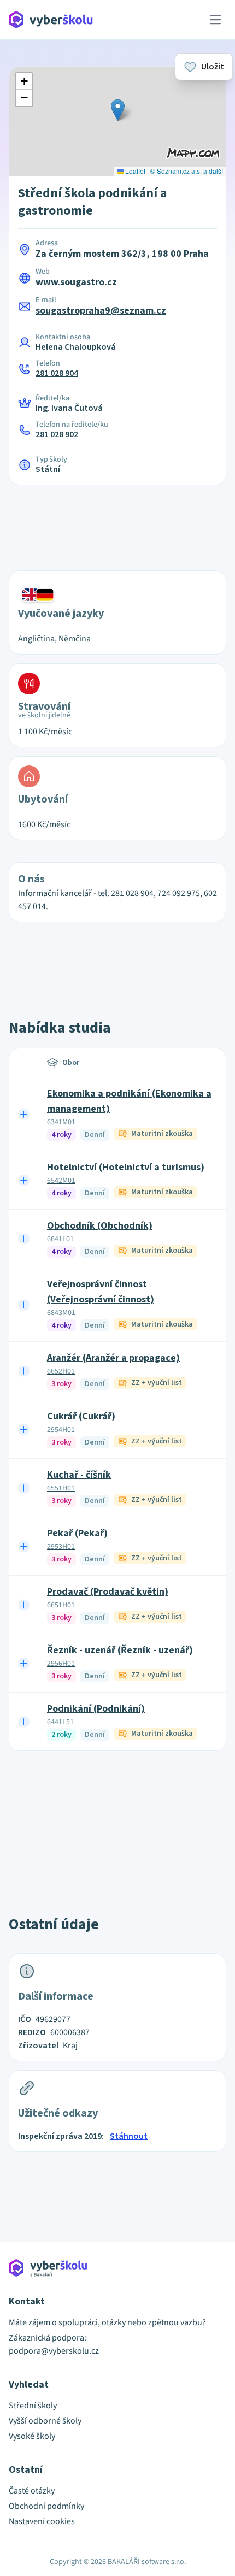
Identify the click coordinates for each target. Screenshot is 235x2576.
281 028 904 (57, 373)
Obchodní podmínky (46, 2506)
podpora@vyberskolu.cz (54, 2351)
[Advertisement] (117, 521)
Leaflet (134, 171)
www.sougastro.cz (76, 282)
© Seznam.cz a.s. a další (187, 171)
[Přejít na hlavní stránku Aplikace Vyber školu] (51, 20)
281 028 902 (57, 434)
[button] (118, 110)
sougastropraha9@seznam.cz (101, 311)
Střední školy (33, 2406)
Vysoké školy (32, 2436)
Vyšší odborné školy (45, 2421)
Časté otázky (32, 2491)
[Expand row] (24, 1114)
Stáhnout (129, 2136)
